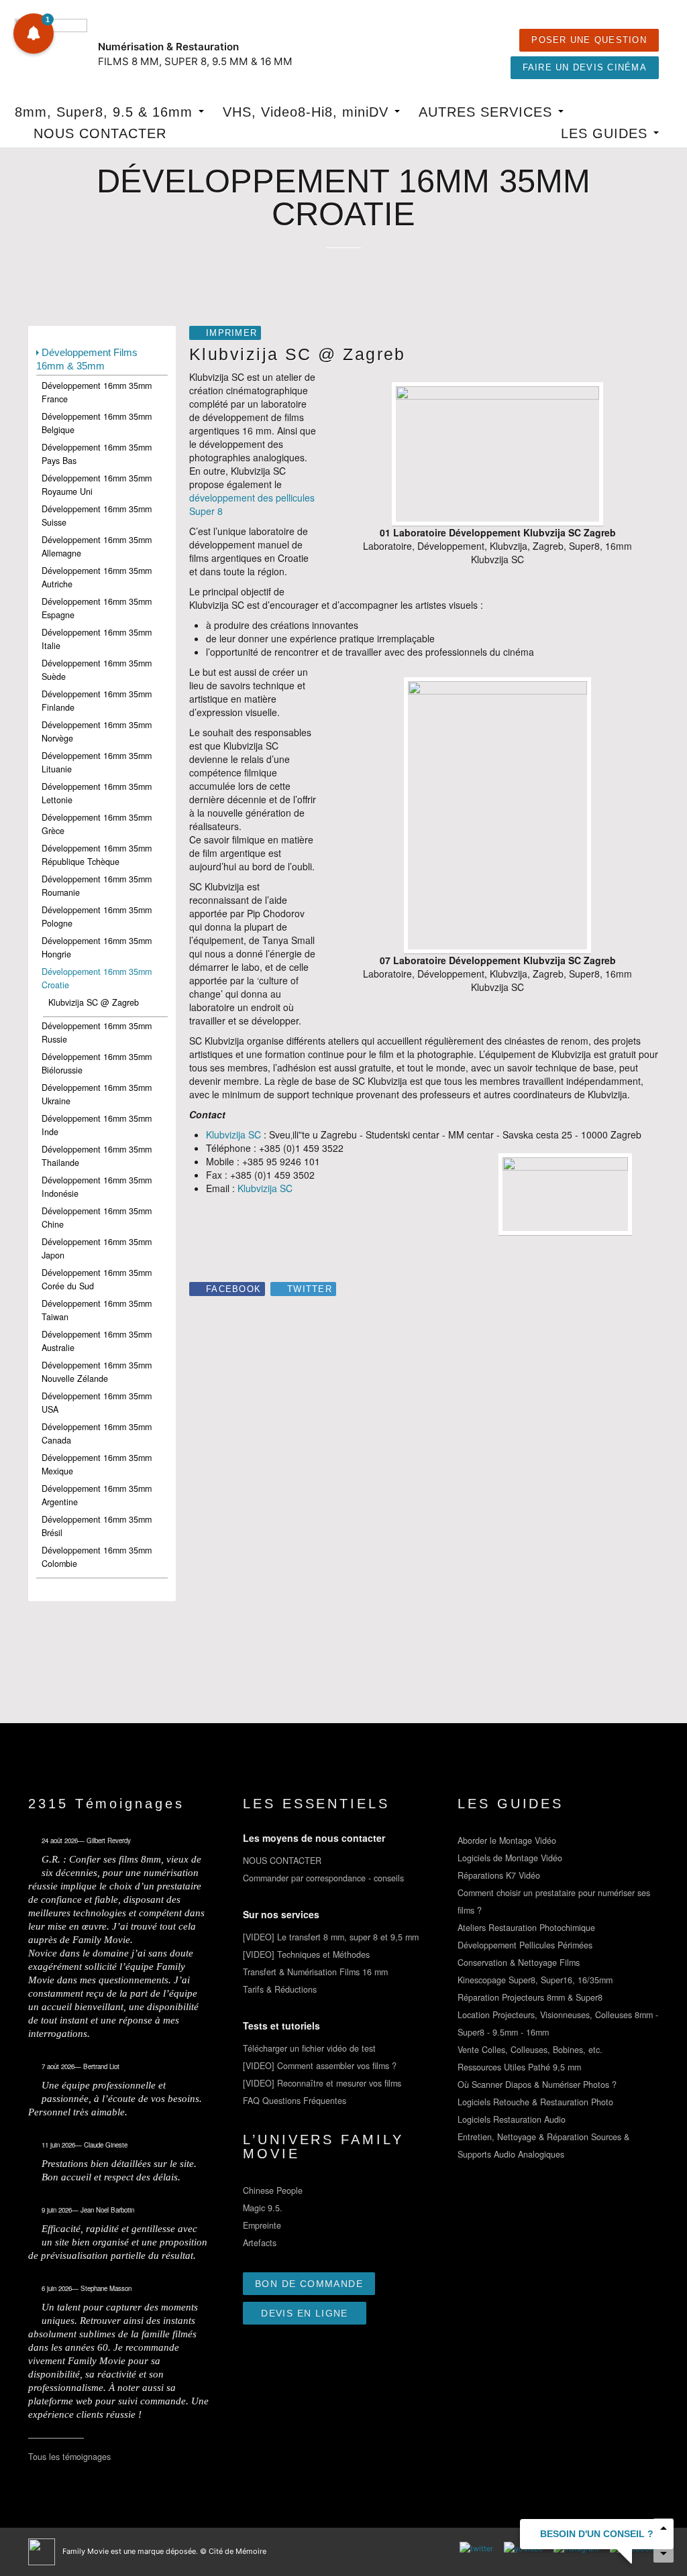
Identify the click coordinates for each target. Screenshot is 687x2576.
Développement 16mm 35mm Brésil (97, 1526)
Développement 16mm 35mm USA (97, 1403)
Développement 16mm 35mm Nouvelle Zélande (97, 1372)
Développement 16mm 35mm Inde (97, 1125)
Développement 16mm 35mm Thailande (97, 1156)
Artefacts (260, 2243)
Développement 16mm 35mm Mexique (97, 1464)
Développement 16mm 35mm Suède (97, 670)
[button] (34, 34)
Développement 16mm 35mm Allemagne (97, 546)
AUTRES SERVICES (488, 112)
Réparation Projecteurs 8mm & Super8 (530, 1997)
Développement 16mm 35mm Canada (97, 1433)
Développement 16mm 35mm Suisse (97, 516)
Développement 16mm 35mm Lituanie (97, 762)
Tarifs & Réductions (280, 1989)
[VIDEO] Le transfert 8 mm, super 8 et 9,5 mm (331, 1937)
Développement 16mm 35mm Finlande (97, 701)
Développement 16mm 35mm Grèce (97, 824)
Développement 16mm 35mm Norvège (97, 731)
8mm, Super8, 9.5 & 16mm (106, 112)
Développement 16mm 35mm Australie (97, 1341)
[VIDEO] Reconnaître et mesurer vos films (322, 2083)
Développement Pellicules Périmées (525, 1945)
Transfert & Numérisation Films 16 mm (315, 1972)
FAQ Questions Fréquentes (295, 2101)
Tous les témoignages (69, 2457)
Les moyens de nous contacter (314, 1838)
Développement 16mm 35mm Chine (97, 1218)
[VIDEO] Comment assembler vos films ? (320, 2066)
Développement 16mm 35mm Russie (97, 1033)
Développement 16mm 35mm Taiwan (97, 1310)
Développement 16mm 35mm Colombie (97, 1557)
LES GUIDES (606, 133)
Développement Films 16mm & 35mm (87, 359)
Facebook (233, 1289)
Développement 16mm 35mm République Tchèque (97, 855)
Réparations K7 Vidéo (499, 1875)
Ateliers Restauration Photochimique (526, 1928)
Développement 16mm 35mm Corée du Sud (97, 1279)
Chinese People (273, 2190)
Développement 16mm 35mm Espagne (97, 608)
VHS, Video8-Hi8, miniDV (308, 112)
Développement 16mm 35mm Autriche (97, 577)
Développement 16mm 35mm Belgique (97, 423)
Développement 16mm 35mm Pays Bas (97, 454)
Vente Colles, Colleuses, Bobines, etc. (530, 2050)
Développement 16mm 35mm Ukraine (97, 1094)
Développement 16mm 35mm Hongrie (97, 947)
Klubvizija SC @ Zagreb (94, 1002)
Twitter (310, 1289)
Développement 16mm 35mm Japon (97, 1248)
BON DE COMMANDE (309, 2284)
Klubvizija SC (233, 1134)
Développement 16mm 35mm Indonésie (97, 1187)
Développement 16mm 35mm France (97, 392)
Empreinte (262, 2225)
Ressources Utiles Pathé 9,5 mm (519, 2067)
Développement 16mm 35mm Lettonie (97, 793)
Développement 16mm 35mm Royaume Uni (97, 485)
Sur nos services (281, 1914)
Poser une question (589, 40)
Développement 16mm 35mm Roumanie (97, 886)
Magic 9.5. (263, 2208)
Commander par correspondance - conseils (323, 1878)
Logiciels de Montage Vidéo (510, 1858)
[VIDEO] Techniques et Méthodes (306, 1954)
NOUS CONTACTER (100, 133)
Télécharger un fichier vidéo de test (309, 2048)
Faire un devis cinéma (585, 68)
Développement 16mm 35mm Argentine (97, 1495)
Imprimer (231, 333)
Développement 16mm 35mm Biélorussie (97, 1063)
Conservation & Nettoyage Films (519, 1963)
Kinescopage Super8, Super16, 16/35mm (535, 1980)
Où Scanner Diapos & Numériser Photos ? (537, 2085)
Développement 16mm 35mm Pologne (97, 917)
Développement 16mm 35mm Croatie (97, 978)
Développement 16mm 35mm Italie (97, 639)
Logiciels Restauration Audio (512, 2119)
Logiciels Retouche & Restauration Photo (535, 2102)
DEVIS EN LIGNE (305, 2313)
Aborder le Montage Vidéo (507, 1840)
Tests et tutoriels (281, 2026)
